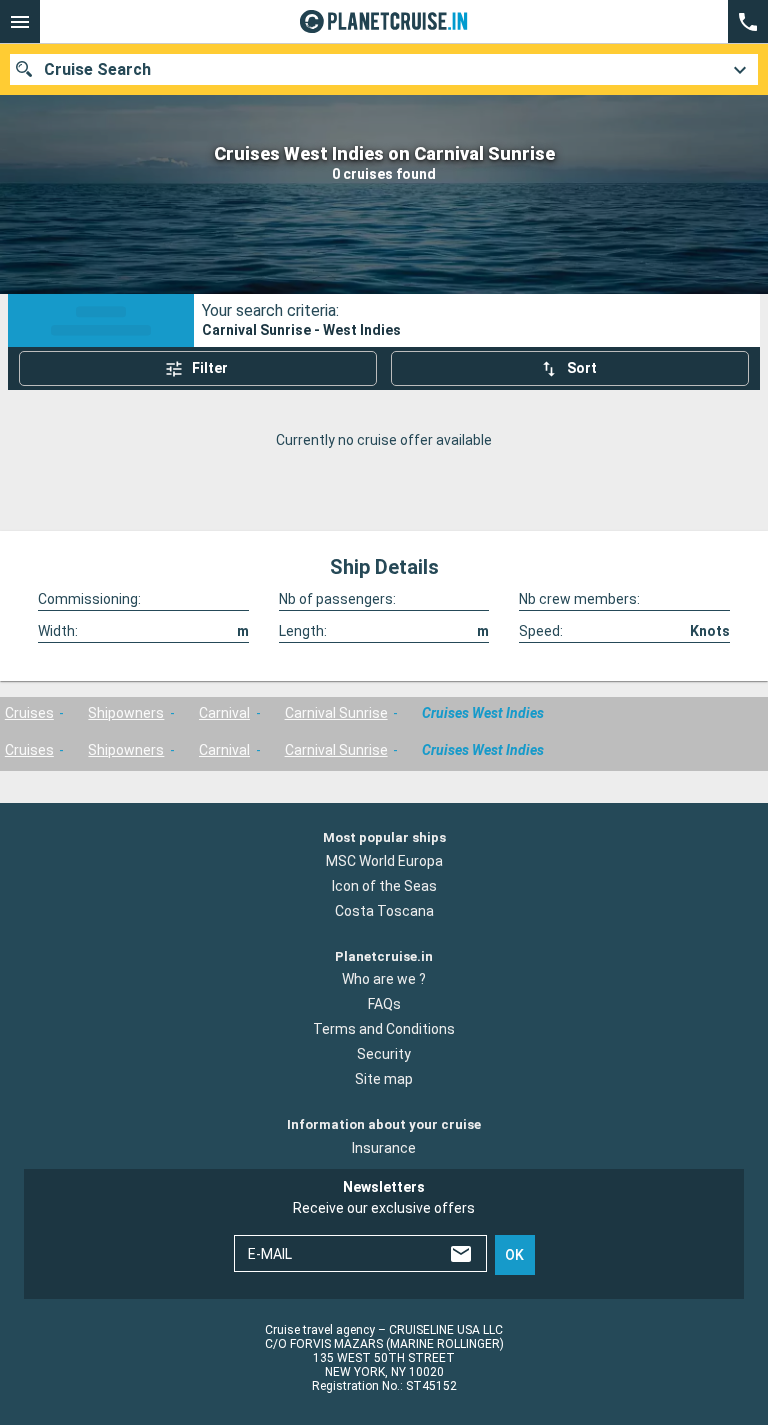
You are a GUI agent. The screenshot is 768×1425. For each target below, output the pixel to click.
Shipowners (126, 713)
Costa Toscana (384, 911)
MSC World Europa (384, 861)
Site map (384, 1079)
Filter (210, 368)
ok (514, 1255)
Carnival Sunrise (336, 713)
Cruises (29, 713)
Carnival (224, 713)
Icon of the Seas (384, 886)
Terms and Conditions (384, 1029)
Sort (582, 368)
